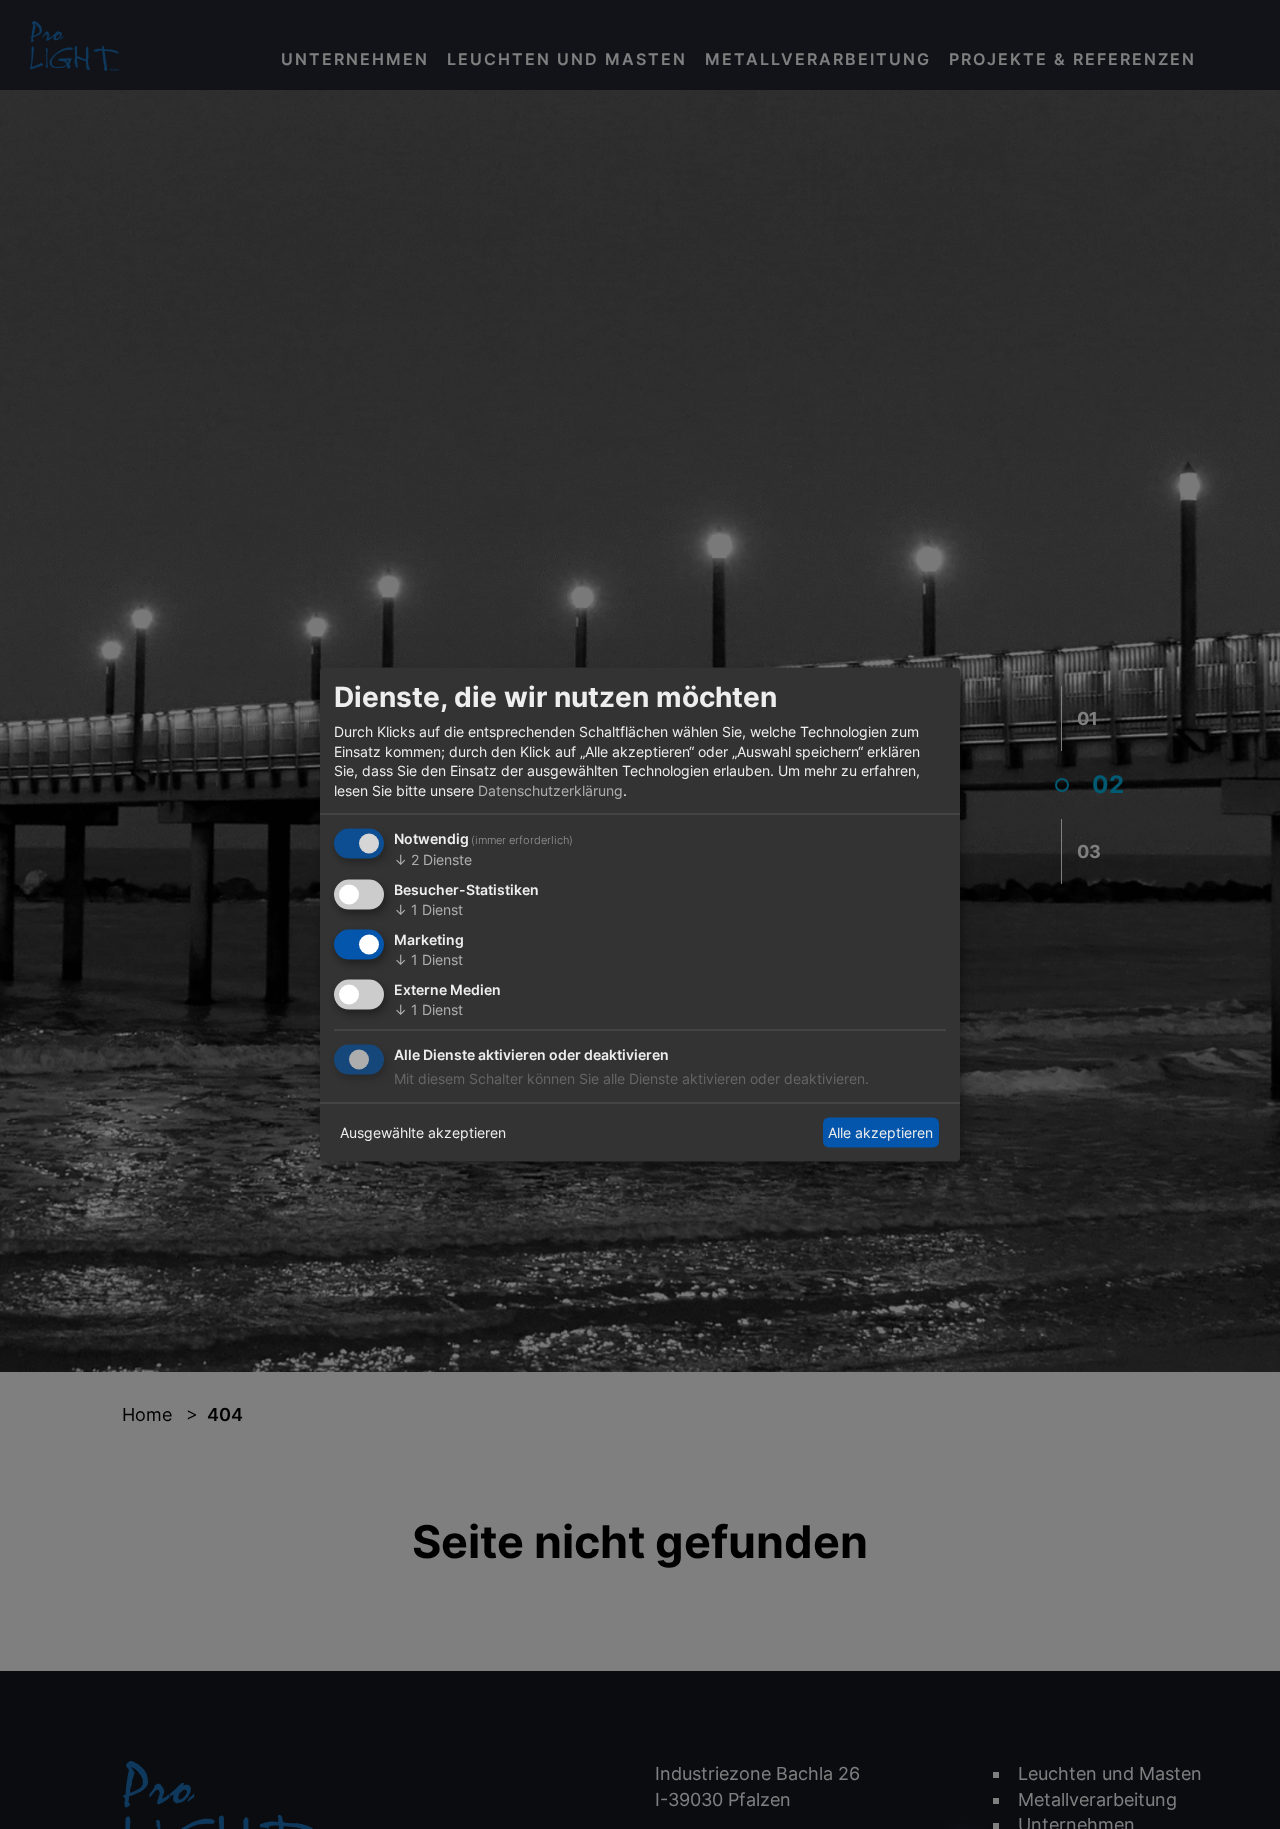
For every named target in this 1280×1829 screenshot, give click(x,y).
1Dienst (428, 909)
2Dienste (433, 859)
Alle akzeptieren (880, 1132)
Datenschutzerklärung (550, 789)
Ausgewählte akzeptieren (423, 1132)
